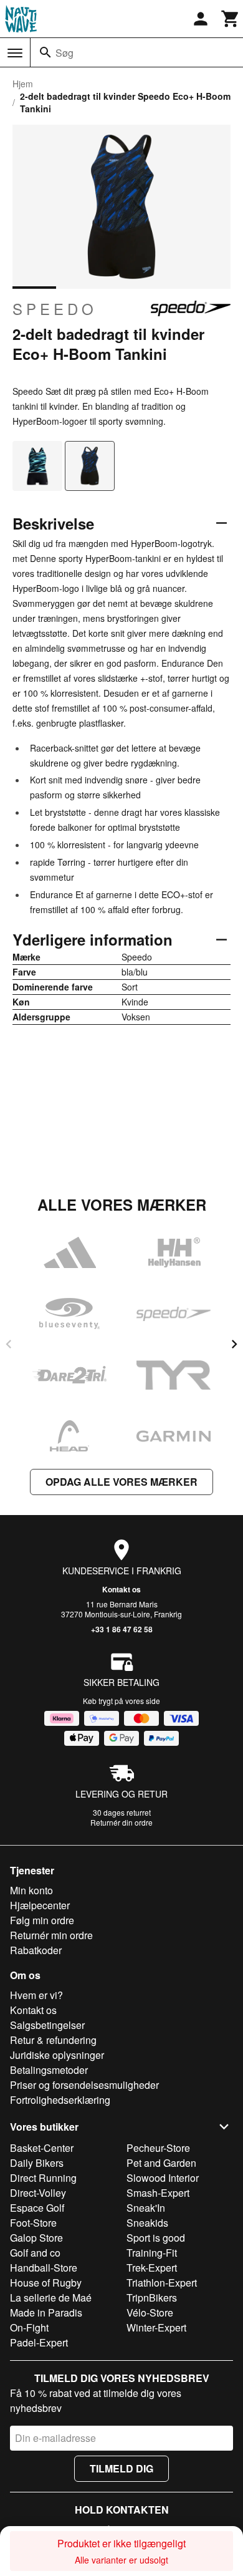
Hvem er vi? (36, 1995)
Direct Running (43, 2178)
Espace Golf (37, 2208)
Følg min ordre (42, 1920)
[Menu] (15, 53)
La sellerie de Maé (51, 2298)
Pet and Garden (161, 2163)
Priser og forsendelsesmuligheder (84, 2085)
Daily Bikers (37, 2163)
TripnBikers (152, 2298)
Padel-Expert (39, 2342)
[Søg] (45, 52)
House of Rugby (46, 2283)
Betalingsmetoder (49, 2070)
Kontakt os (121, 1589)
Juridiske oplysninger (57, 2055)
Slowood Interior (163, 2178)
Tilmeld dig (121, 2468)
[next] (234, 1344)
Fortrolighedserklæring (60, 2100)
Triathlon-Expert (162, 2283)
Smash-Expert (158, 2193)
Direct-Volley (38, 2193)
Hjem (23, 84)
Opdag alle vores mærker (121, 1482)
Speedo (55, 309)
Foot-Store (33, 2223)
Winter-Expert (156, 2327)
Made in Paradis (46, 2312)
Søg (64, 53)
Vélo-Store (150, 2312)
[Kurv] (231, 19)
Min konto (31, 1890)
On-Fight (29, 2327)
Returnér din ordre (121, 1822)
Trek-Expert (152, 2268)
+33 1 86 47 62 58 (122, 1629)
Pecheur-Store (158, 2148)
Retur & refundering (53, 2040)
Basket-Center (42, 2148)
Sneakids (147, 2223)
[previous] (9, 1344)
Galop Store (36, 2238)
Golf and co (35, 2253)
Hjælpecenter (40, 1905)
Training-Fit (152, 2253)
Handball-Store (44, 2268)
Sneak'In (146, 2208)
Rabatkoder (36, 1950)
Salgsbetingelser (47, 2025)
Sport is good (156, 2238)
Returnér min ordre (51, 1935)
